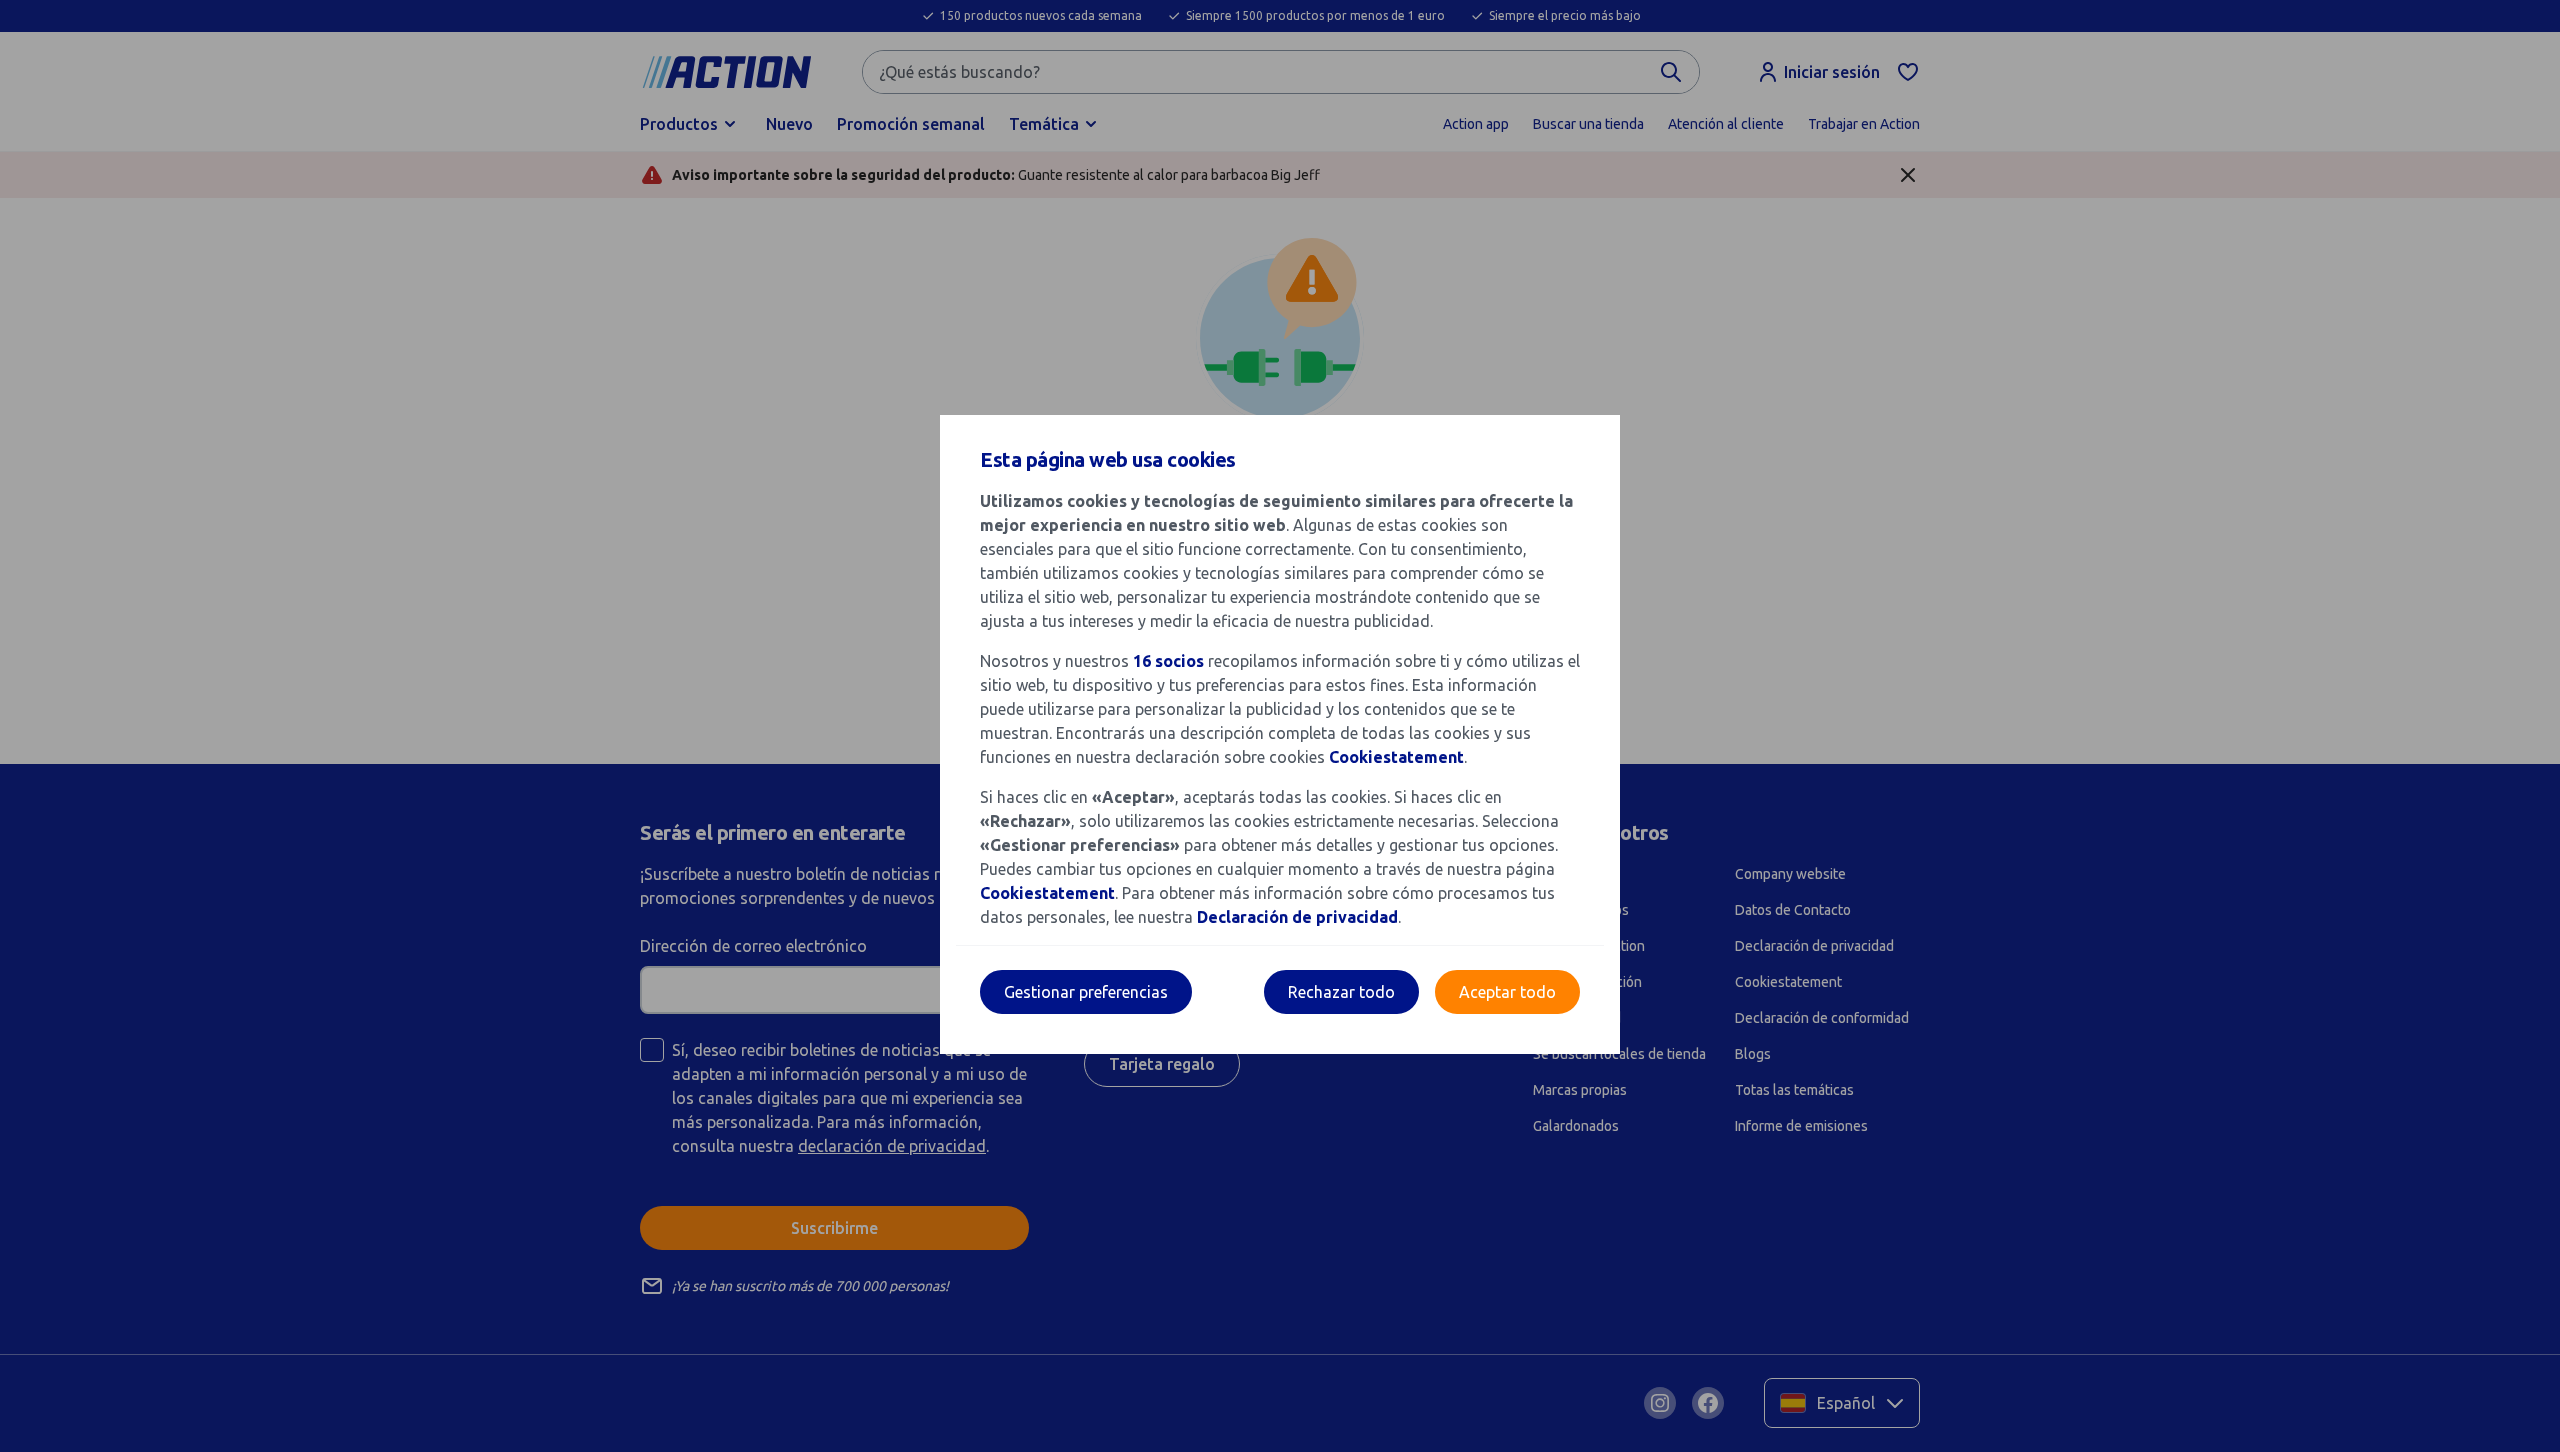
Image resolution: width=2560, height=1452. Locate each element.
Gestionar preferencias (1086, 992)
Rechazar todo (1341, 992)
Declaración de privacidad (1297, 917)
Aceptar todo (1507, 992)
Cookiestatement (1396, 757)
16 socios (1168, 661)
